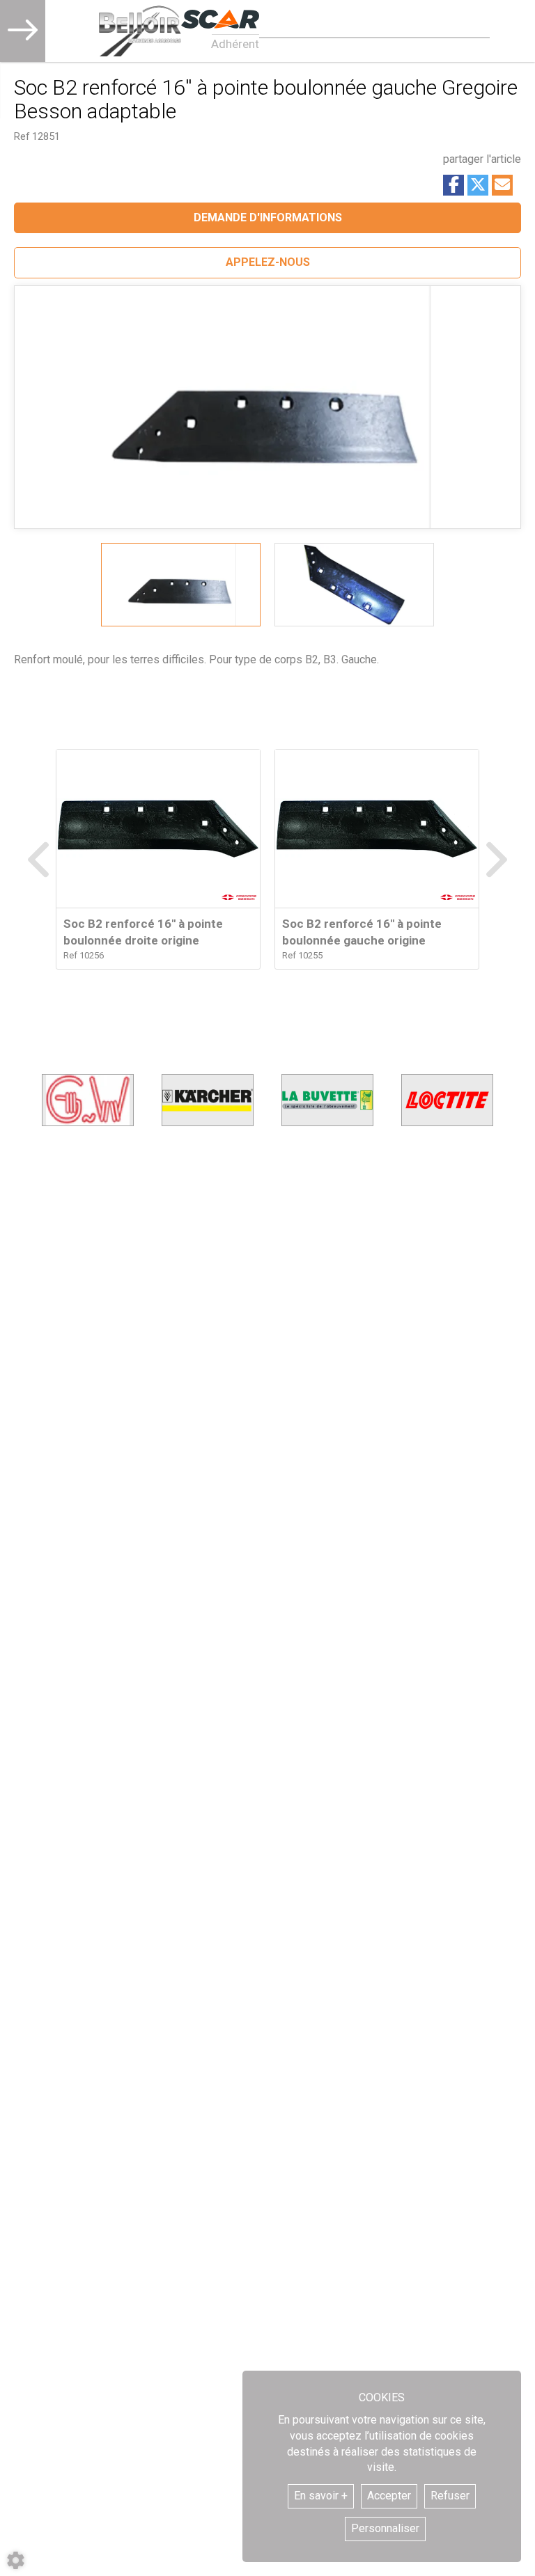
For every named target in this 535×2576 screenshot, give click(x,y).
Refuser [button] (450, 2496)
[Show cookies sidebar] (16, 2560)
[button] (267, 263)
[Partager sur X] (478, 185)
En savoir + (321, 2496)
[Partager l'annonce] (502, 185)
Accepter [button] (389, 2496)
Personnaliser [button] (385, 2528)
